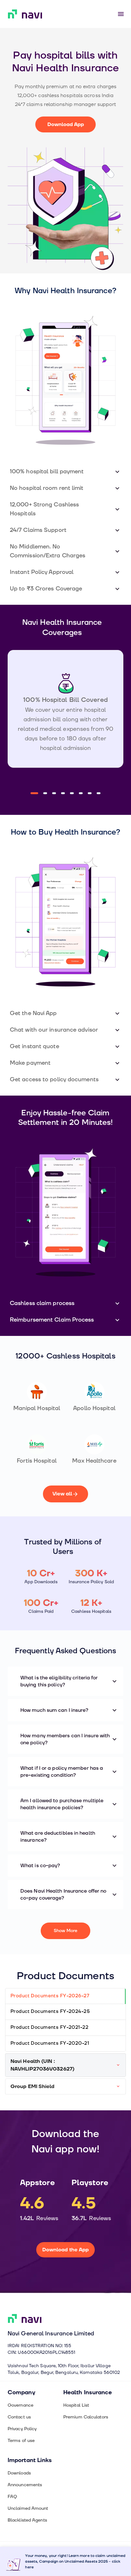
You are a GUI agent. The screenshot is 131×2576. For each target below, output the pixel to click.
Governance (21, 2405)
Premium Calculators (86, 2417)
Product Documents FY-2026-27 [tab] (50, 1996)
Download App (66, 124)
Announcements (25, 2485)
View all (62, 1494)
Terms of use (21, 2441)
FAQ (12, 2497)
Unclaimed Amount (28, 2508)
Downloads (19, 2473)
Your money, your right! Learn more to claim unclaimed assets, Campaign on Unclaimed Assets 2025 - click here (75, 2562)
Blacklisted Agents (27, 2520)
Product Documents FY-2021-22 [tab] (49, 2027)
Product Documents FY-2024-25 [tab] (50, 2011)
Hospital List (76, 2405)
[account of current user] (121, 14)
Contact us (19, 2417)
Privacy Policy (22, 2429)
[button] (65, 472)
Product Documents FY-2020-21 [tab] (50, 2043)
